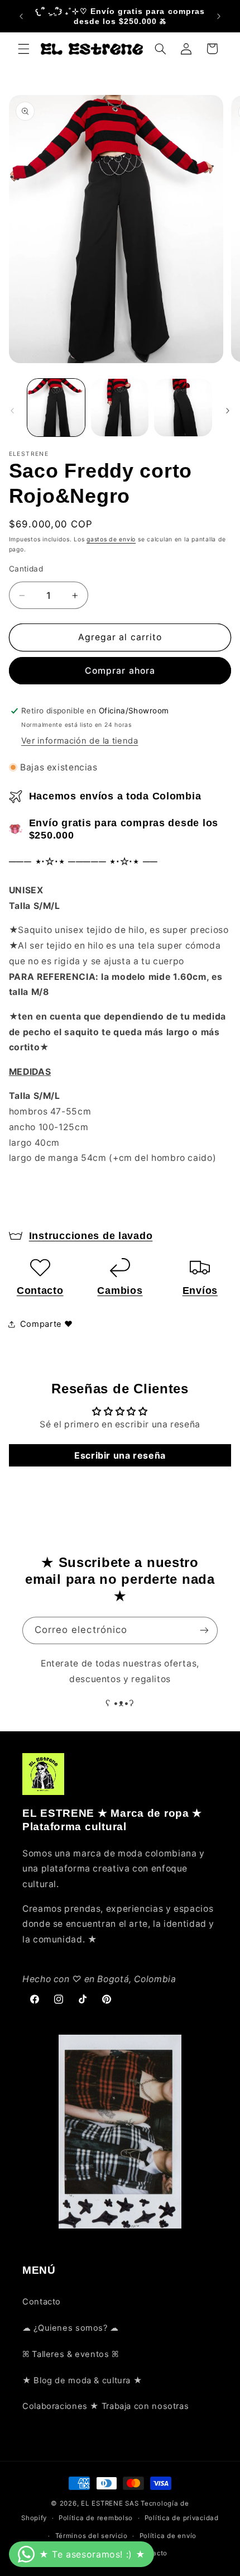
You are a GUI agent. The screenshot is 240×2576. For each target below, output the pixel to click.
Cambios (120, 1291)
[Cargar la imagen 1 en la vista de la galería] (56, 408)
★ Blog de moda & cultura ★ (82, 2380)
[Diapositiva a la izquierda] (12, 411)
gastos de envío (111, 539)
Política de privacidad (182, 2518)
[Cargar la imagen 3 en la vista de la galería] (183, 408)
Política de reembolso (96, 2518)
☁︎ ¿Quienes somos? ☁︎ (71, 2328)
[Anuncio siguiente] (219, 16)
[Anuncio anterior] (21, 16)
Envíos (200, 1291)
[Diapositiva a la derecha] (228, 411)
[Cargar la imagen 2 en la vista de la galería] (120, 408)
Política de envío (168, 2536)
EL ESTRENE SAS (110, 2503)
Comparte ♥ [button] (47, 1324)
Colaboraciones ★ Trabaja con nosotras (105, 2406)
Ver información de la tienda (80, 741)
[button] (23, 49)
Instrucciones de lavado (91, 1236)
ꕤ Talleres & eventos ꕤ (71, 2354)
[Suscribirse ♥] (204, 1630)
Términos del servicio (92, 2536)
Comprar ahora (120, 671)
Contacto (40, 1291)
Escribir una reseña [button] (120, 1455)
